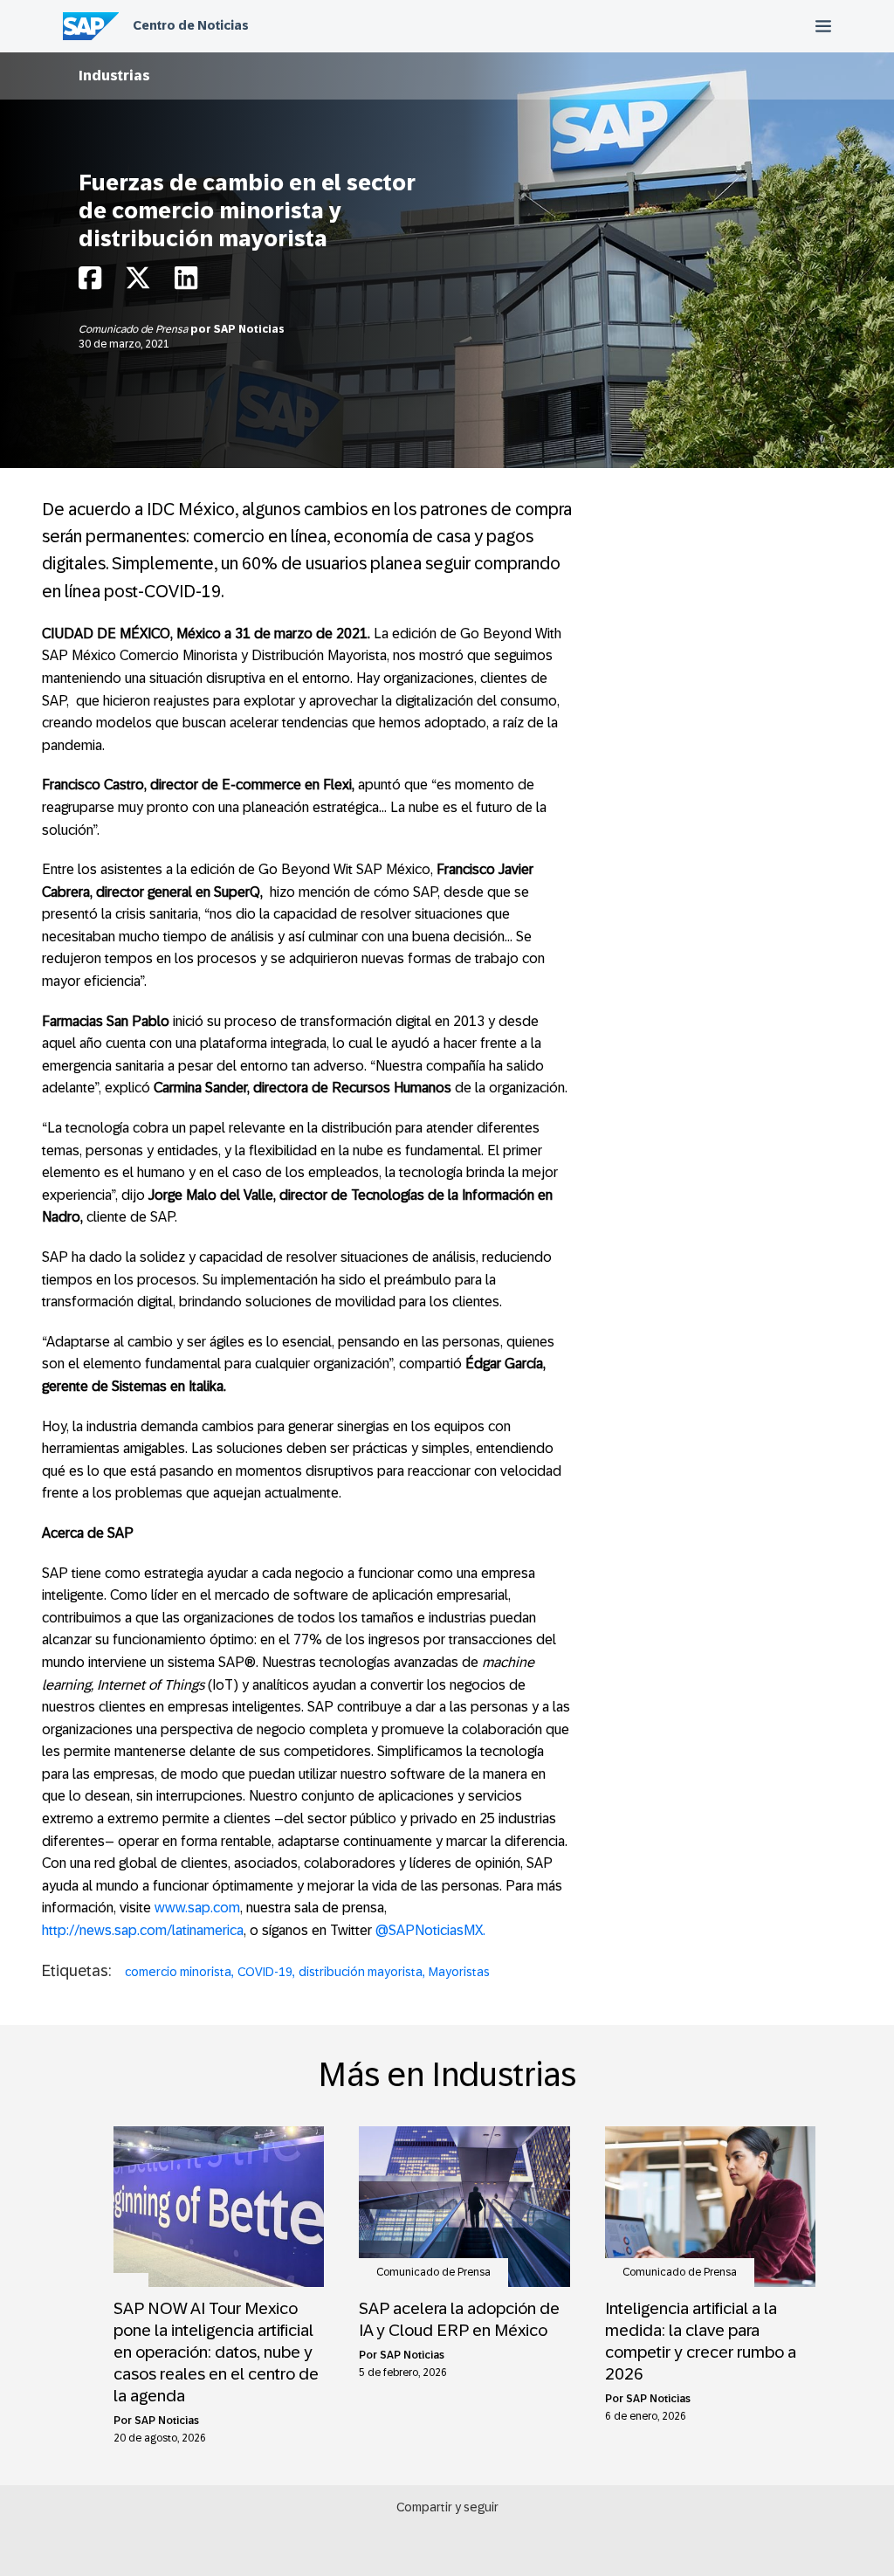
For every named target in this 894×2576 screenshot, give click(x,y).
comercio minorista (178, 1972)
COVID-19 (265, 1972)
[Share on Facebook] (90, 282)
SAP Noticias (249, 329)
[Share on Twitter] (138, 282)
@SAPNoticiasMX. (430, 1930)
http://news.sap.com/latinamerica (143, 1930)
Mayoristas (459, 1972)
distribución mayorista (361, 1972)
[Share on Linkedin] (186, 282)
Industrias (114, 76)
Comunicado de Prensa (134, 329)
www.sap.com (197, 1908)
